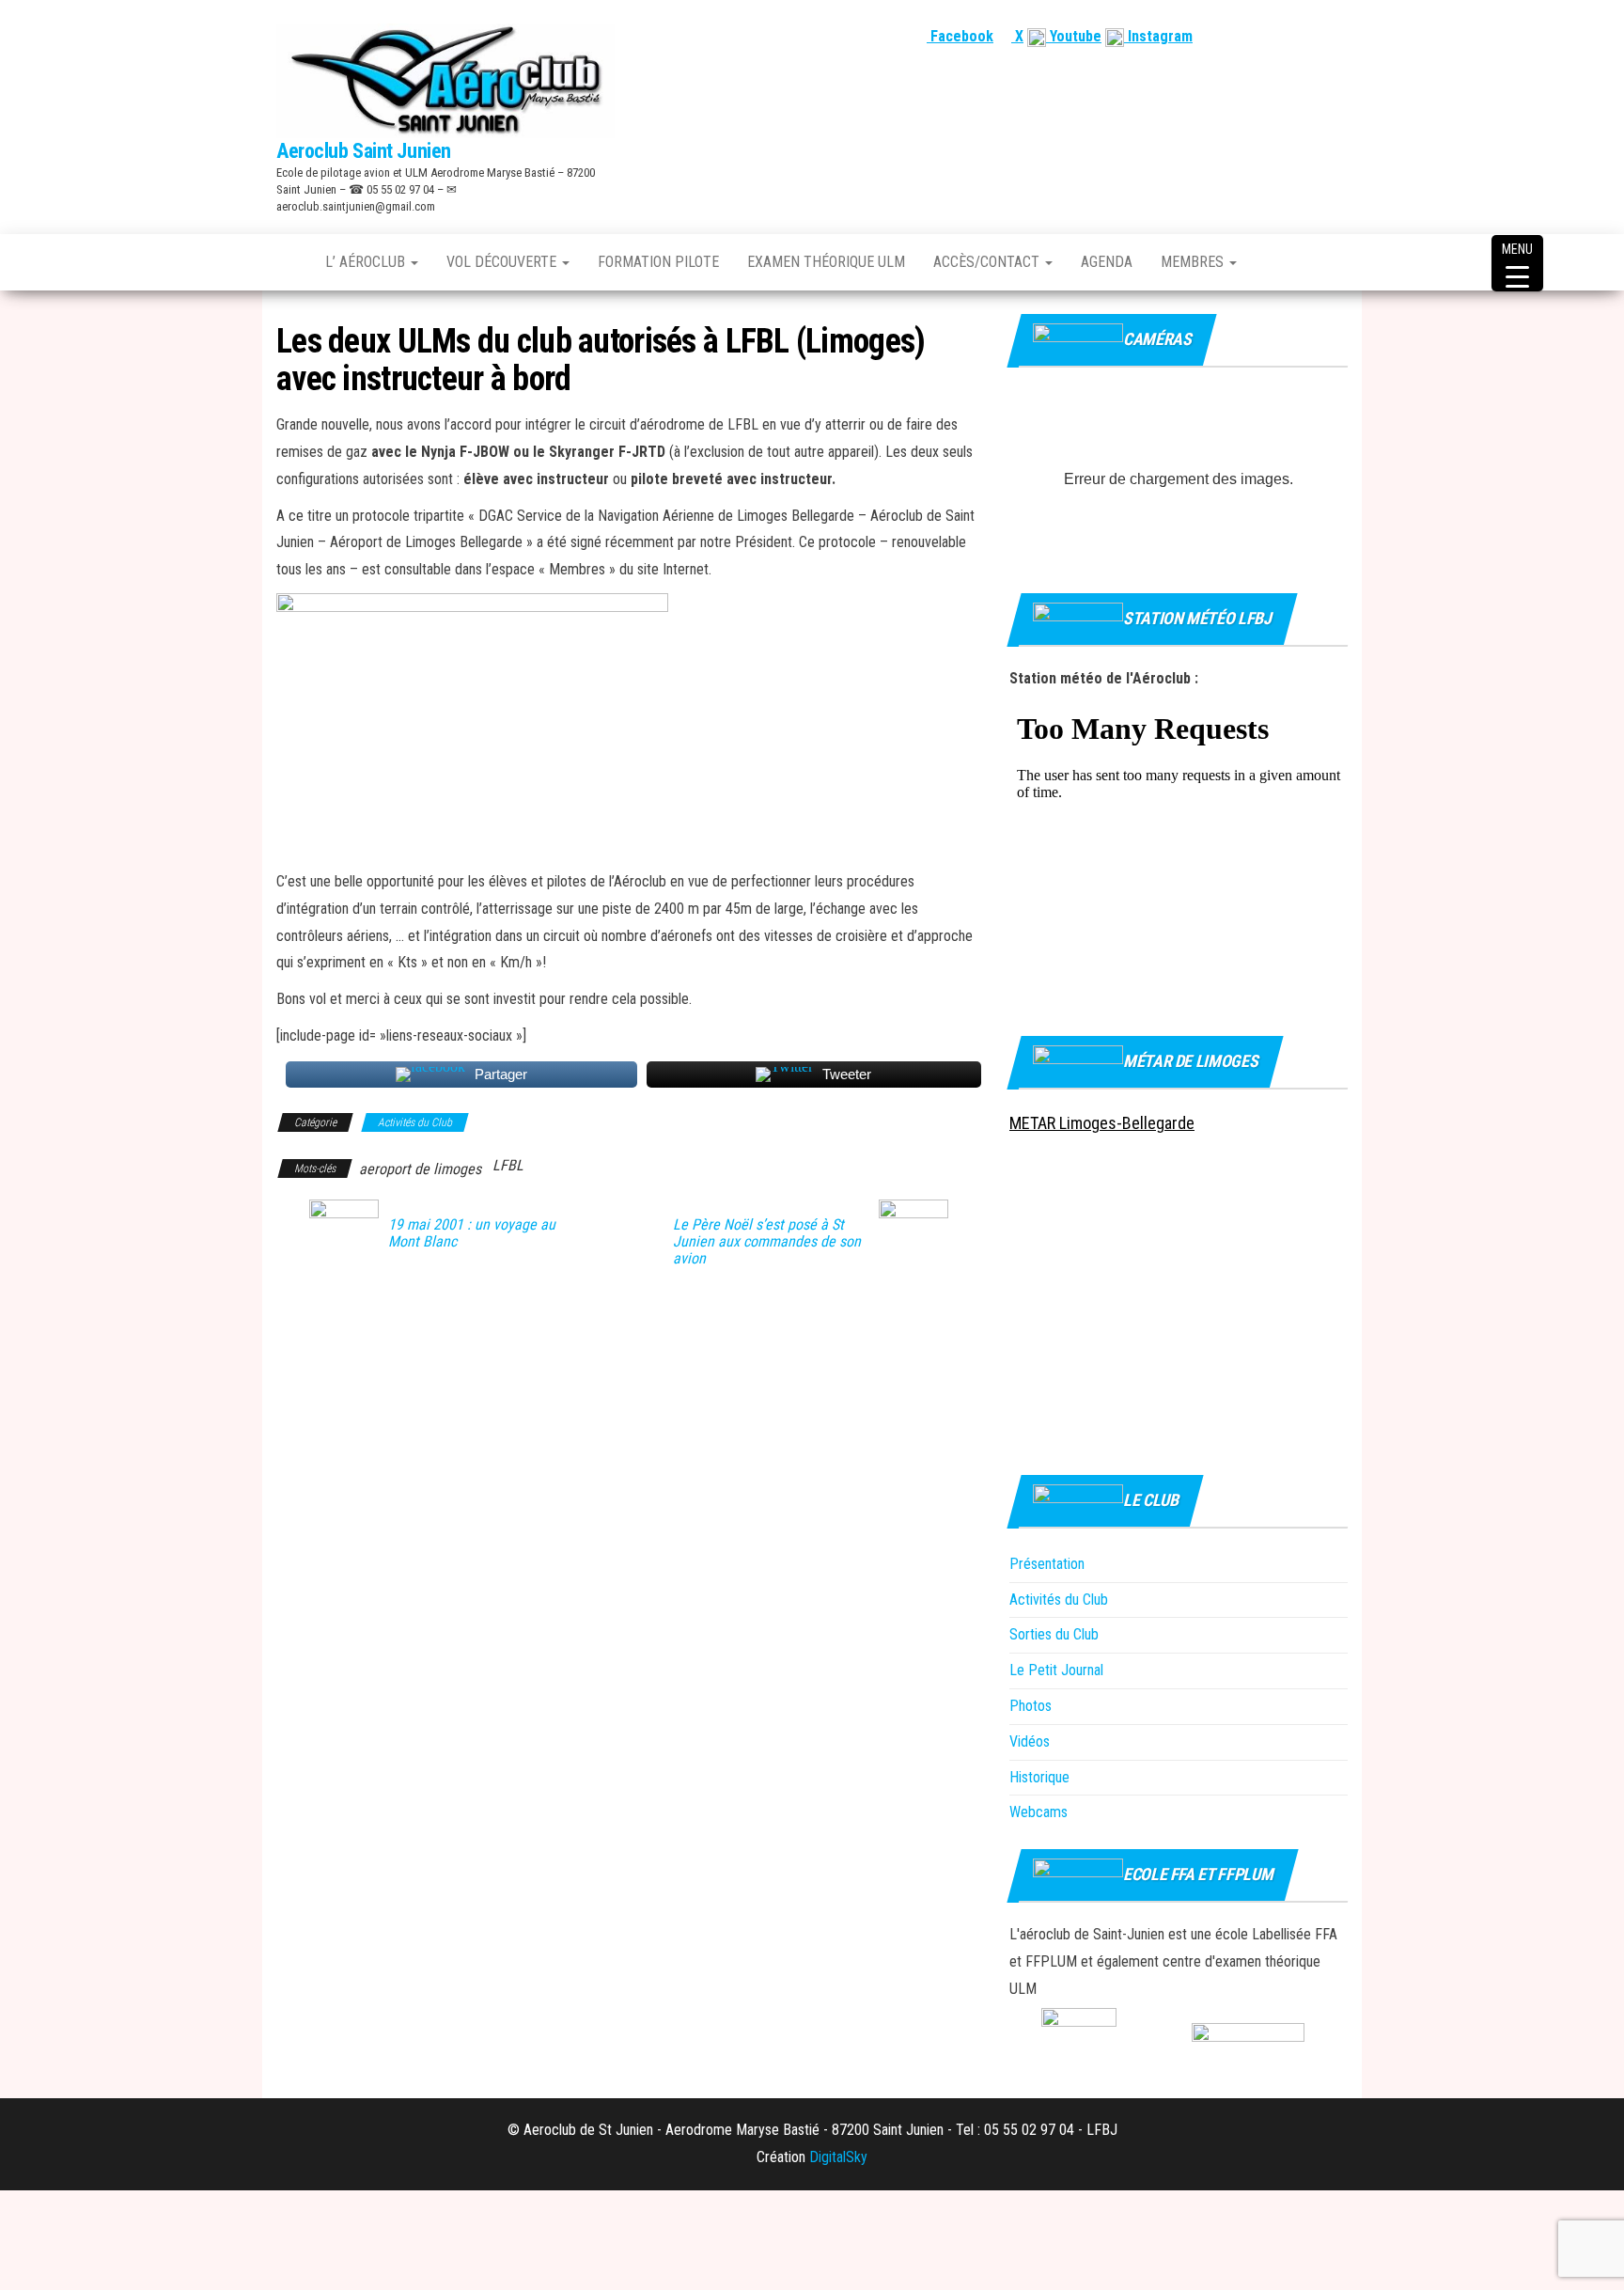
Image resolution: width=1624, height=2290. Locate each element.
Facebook (960, 36)
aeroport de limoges (420, 1169)
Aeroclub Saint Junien (364, 151)
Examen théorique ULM (826, 262)
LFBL (508, 1165)
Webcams (1038, 1812)
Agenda (1107, 262)
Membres (1194, 262)
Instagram (1158, 36)
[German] (1315, 36)
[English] (1270, 36)
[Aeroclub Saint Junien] (287, 262)
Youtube (1074, 36)
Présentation (1047, 1564)
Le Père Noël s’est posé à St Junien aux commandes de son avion (767, 1242)
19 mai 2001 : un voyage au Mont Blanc (472, 1233)
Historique (1039, 1777)
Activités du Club (415, 1122)
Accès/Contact (988, 262)
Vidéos (1030, 1741)
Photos (1031, 1706)
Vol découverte (503, 262)
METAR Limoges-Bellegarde (1102, 1123)
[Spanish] (1292, 36)
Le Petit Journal (1056, 1670)
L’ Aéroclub (367, 262)
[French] (1247, 36)
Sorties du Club (1054, 1634)
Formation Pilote (658, 262)
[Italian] (1337, 36)
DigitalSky (838, 2157)
